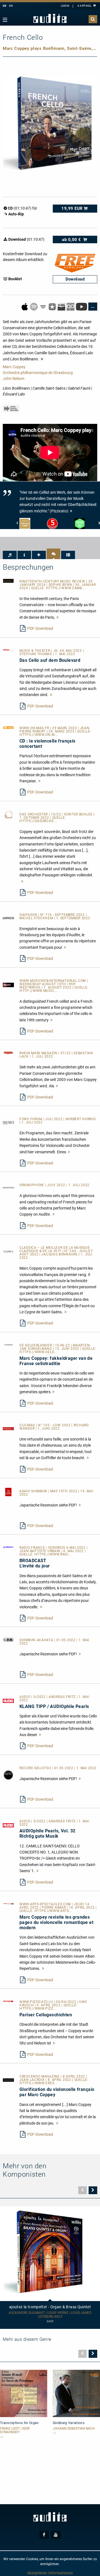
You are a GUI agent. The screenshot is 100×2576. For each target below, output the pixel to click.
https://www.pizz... (38, 2009)
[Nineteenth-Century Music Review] (8, 581)
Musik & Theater (35, 651)
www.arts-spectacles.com (46, 1904)
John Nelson (14, 378)
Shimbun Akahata (37, 1640)
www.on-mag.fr (35, 728)
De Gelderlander (36, 1345)
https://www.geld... (38, 1352)
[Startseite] (50, 19)
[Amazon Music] (43, 306)
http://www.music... (38, 991)
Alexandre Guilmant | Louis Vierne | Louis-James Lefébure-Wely (50, 2315)
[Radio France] (8, 1547)
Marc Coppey (14, 367)
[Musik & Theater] (8, 650)
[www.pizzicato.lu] (8, 2001)
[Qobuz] (71, 306)
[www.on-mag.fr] (8, 727)
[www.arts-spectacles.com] (8, 1903)
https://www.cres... (38, 2083)
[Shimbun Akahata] (8, 1639)
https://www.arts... (53, 1911)
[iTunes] (53, 306)
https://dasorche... (38, 821)
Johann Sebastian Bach (74, 2429)
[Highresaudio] (62, 306)
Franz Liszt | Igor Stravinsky (15, 2430)
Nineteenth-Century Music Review (53, 581)
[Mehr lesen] (57, 617)
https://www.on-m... (38, 735)
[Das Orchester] (8, 815)
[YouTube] (82, 306)
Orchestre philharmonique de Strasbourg (38, 373)
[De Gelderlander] (8, 1344)
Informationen (61, 2573)
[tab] (10, 555)
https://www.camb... (66, 588)
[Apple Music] (25, 306)
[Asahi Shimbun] (8, 1492)
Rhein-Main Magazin (39, 1053)
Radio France (33, 1548)
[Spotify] (34, 306)
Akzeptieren (37, 2573)
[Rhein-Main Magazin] (8, 1052)
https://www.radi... (53, 1554)
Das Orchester (34, 814)
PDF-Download (40, 628)
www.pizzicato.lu (37, 2002)
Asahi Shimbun (34, 1491)
